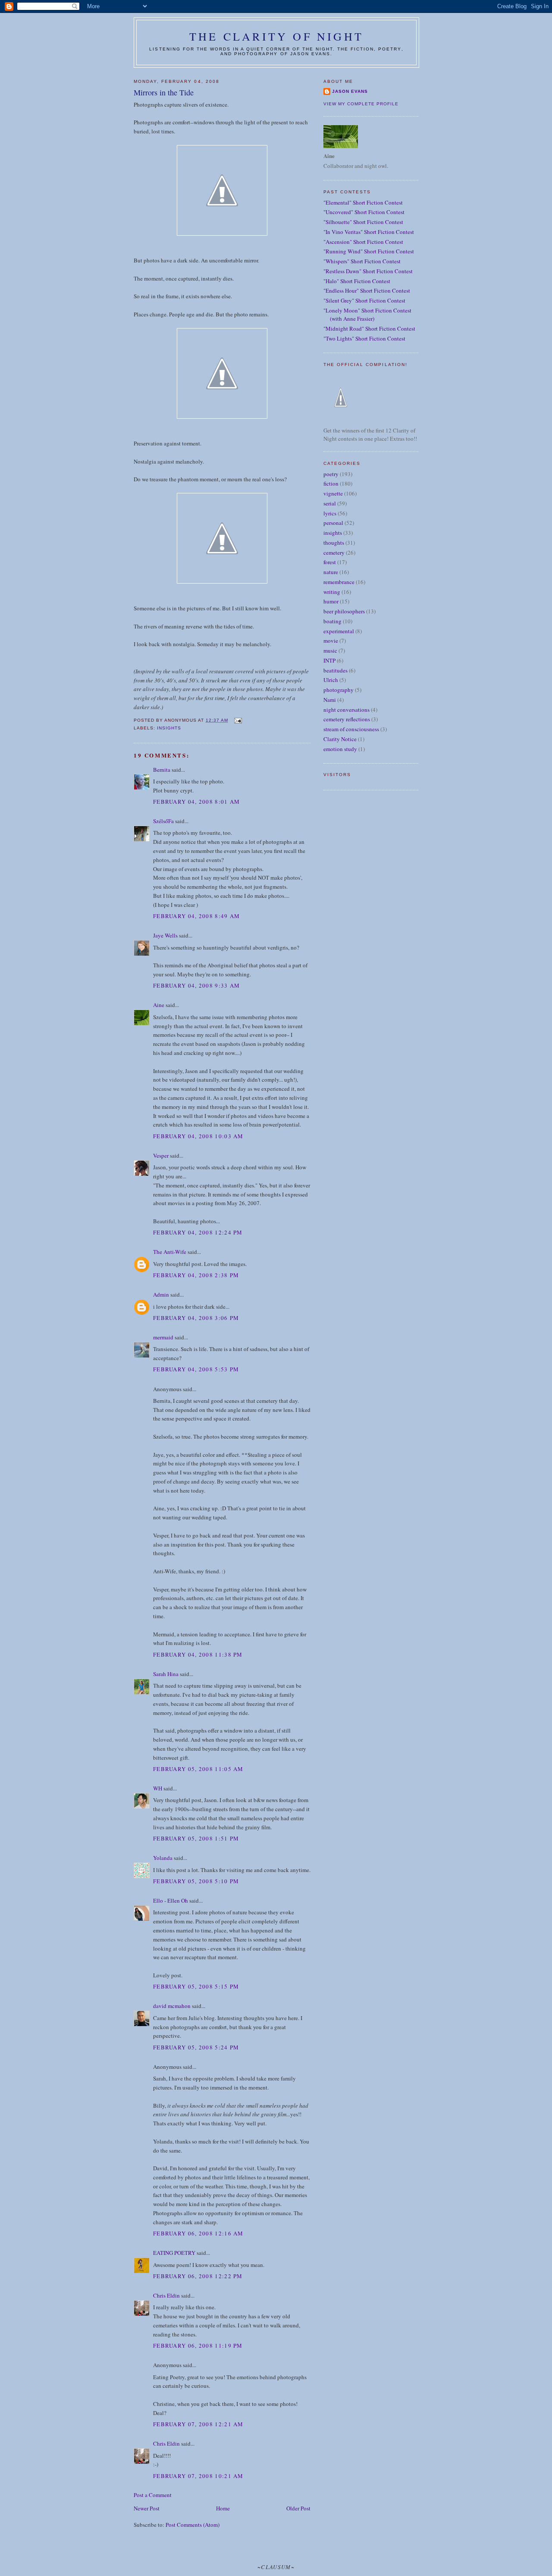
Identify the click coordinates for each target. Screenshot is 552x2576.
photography (339, 690)
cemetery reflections (347, 719)
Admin (161, 1294)
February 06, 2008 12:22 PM (198, 2276)
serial (330, 503)
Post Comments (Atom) (193, 2525)
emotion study (340, 749)
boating (332, 621)
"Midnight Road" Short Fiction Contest (369, 328)
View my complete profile (361, 104)
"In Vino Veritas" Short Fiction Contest (369, 232)
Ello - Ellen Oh (171, 1900)
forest (330, 562)
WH (158, 1788)
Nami (330, 700)
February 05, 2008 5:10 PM (196, 1881)
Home (223, 2508)
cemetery (334, 552)
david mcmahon (172, 2006)
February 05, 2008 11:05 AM (198, 1769)
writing (332, 592)
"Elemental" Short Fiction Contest (363, 202)
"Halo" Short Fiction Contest (357, 281)
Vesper (161, 1155)
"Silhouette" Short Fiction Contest (363, 222)
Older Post (298, 2508)
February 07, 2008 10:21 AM (198, 2476)
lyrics (330, 513)
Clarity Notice (340, 739)
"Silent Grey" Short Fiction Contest (364, 300)
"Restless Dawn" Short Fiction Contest (368, 271)
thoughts (334, 543)
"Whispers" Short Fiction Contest (362, 261)
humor (331, 601)
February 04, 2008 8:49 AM (197, 916)
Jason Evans (350, 91)
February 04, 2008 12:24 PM (198, 1232)
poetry (331, 474)
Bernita (162, 770)
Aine (159, 1005)
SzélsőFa (163, 821)
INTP (329, 660)
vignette (333, 493)
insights (169, 728)
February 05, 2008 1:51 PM (196, 1838)
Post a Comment (153, 2495)
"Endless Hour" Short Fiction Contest (367, 290)
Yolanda (163, 1858)
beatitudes (336, 670)
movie (331, 641)
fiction (331, 483)
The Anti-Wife (170, 1252)
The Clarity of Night (276, 36)
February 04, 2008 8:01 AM (197, 802)
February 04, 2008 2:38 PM (196, 1275)
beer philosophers (344, 611)
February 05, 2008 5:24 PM (196, 2047)
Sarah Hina (166, 1674)
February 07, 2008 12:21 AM (198, 2424)
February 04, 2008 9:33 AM (197, 985)
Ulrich (331, 680)
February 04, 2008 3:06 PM (196, 1318)
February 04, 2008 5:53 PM (196, 1369)
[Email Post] (237, 720)
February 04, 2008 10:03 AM (198, 1136)
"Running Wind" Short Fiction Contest (369, 251)
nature (331, 572)
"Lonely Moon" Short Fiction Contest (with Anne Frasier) (367, 315)
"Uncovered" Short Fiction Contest (364, 212)
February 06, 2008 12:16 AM (198, 2233)
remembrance (339, 582)
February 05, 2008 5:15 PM (196, 1986)
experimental (339, 631)
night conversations (347, 710)
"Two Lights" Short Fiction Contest (364, 338)
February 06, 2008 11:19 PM (198, 2346)
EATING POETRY (174, 2253)
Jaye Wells (165, 935)
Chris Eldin (166, 2295)
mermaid (163, 1337)
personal (333, 523)
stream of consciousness (351, 729)
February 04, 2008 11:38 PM (198, 1654)
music (330, 650)
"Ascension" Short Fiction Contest (363, 242)
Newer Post (147, 2508)
